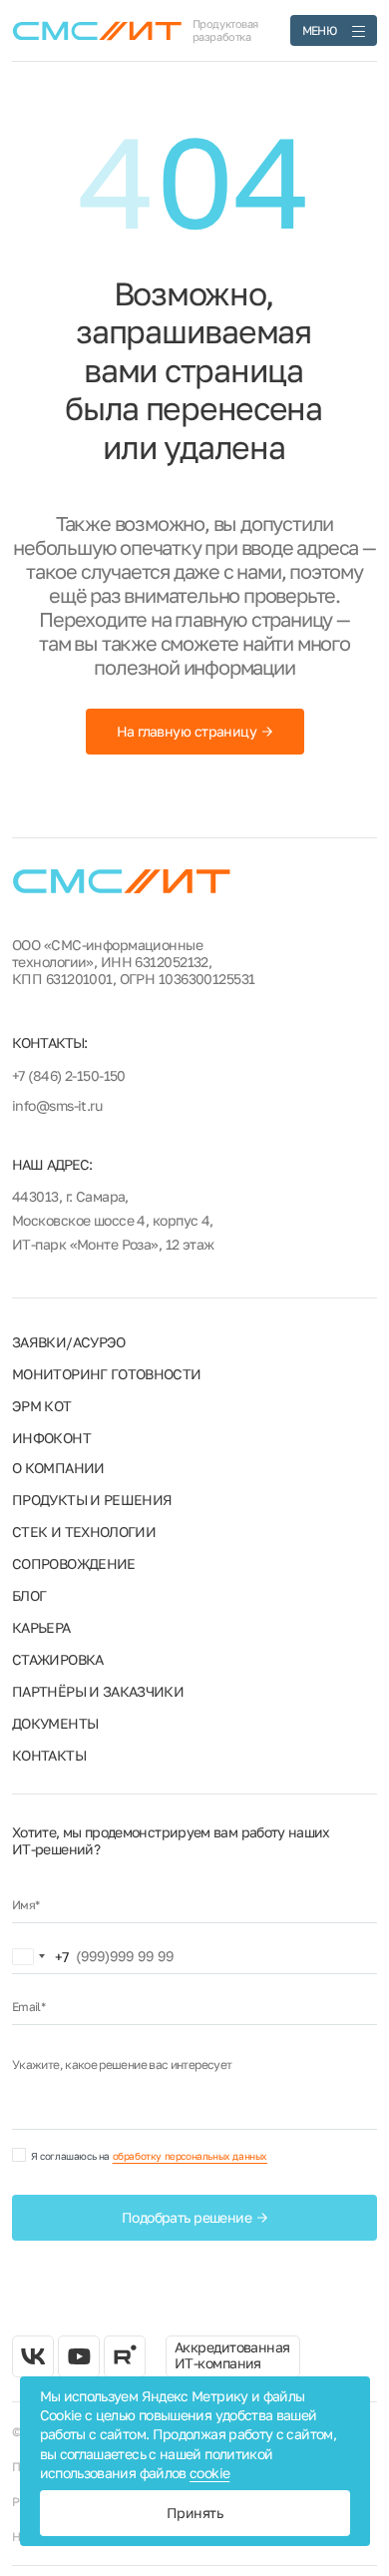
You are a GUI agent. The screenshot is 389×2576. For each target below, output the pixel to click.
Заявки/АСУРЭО (69, 1342)
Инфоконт (51, 1438)
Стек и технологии (84, 1532)
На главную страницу (187, 731)
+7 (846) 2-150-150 (69, 1075)
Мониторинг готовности (107, 1374)
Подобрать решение (187, 2217)
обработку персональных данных (190, 2156)
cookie (209, 2473)
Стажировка (58, 1659)
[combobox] (41, 1956)
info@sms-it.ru (57, 1105)
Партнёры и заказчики (98, 1691)
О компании (58, 1468)
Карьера (41, 1627)
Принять (194, 2513)
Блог (29, 1595)
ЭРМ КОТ (42, 1406)
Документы (55, 1723)
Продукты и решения (92, 1500)
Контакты (49, 1755)
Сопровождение (74, 1563)
